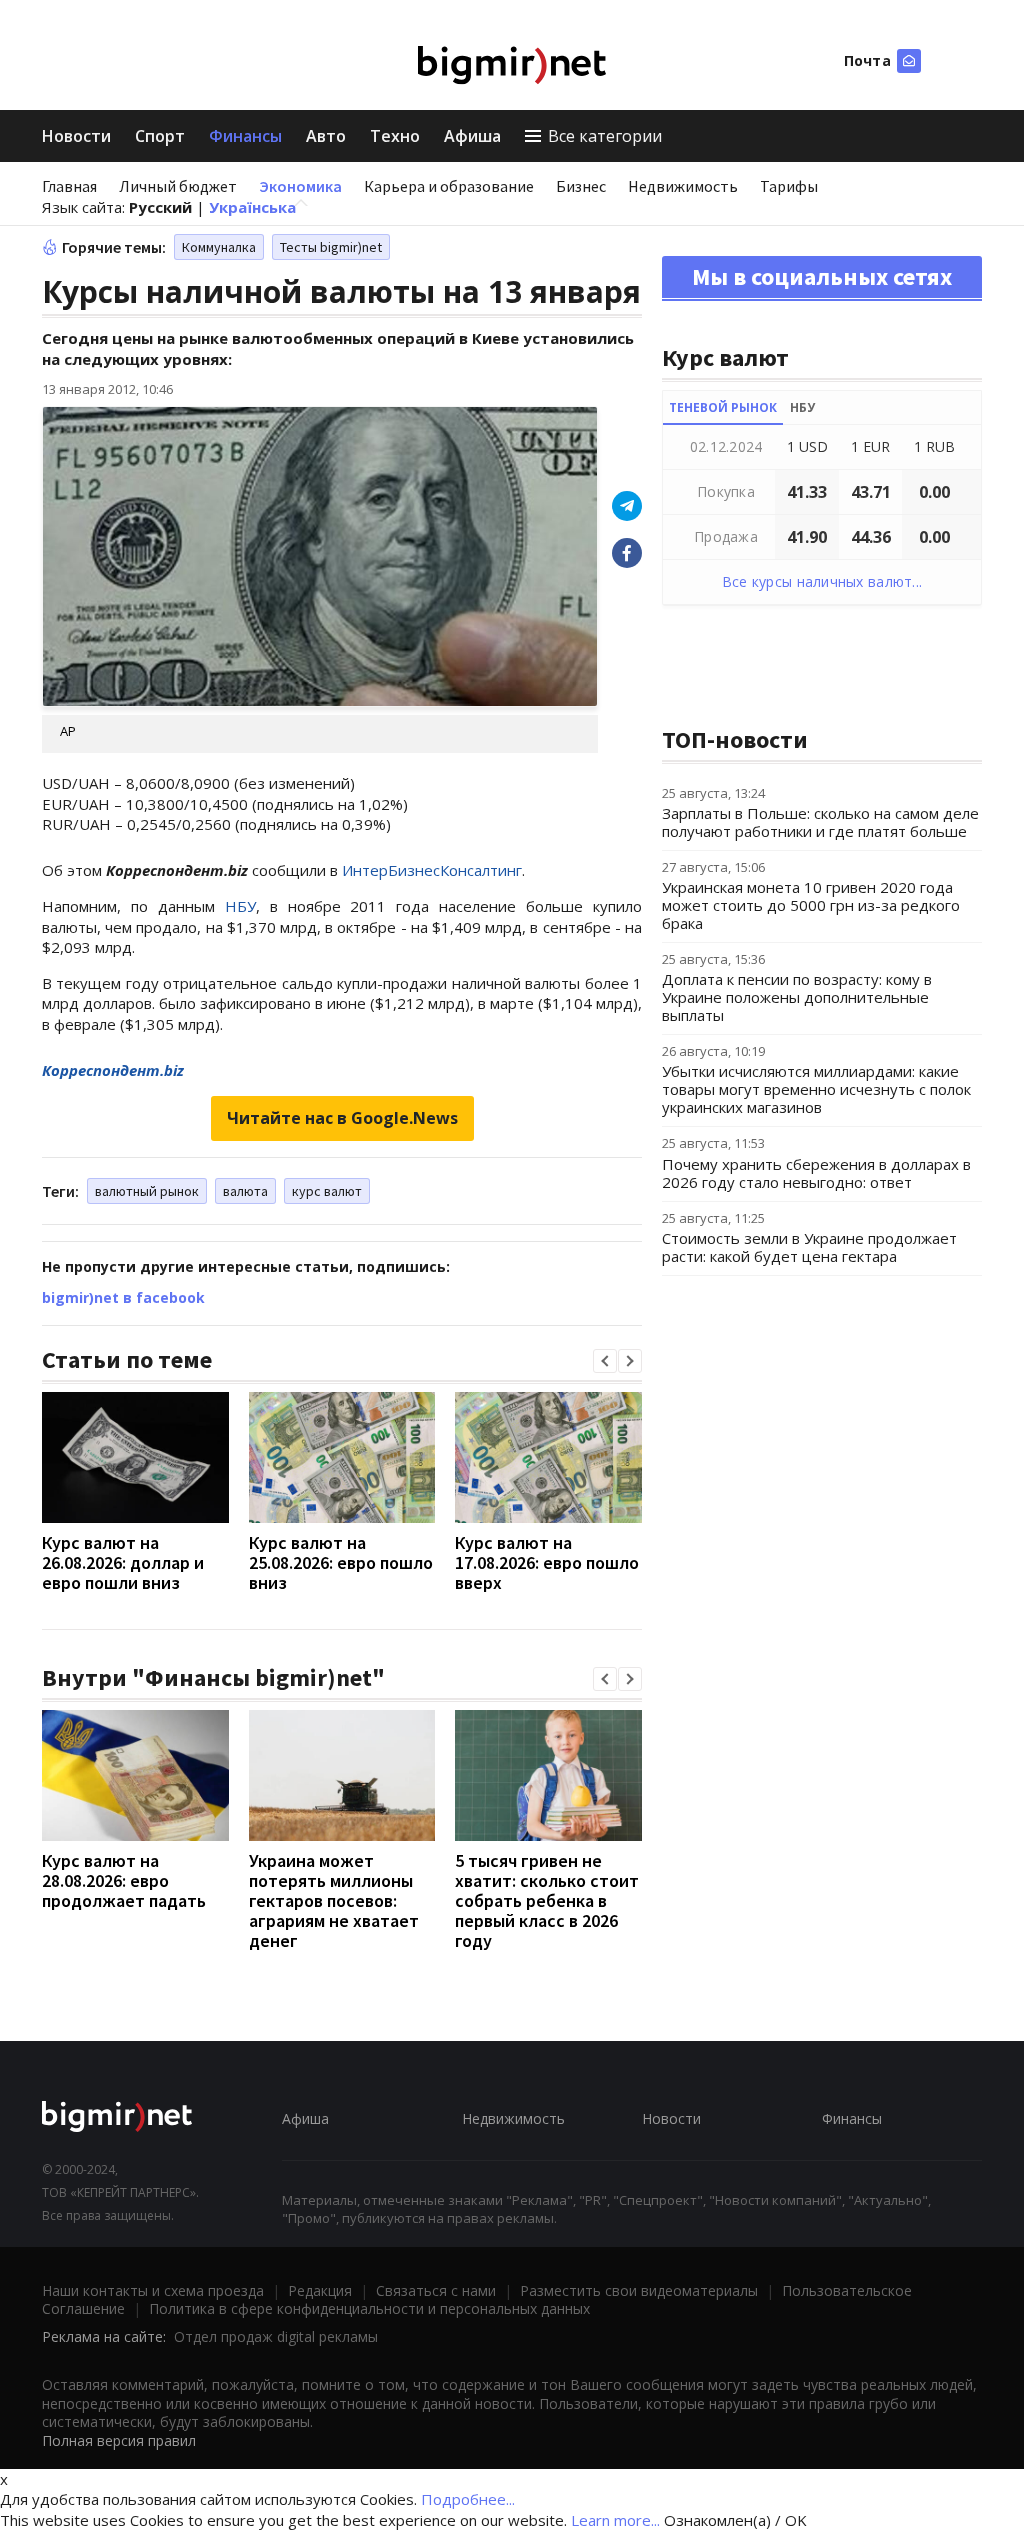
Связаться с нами (436, 2290)
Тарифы (789, 186)
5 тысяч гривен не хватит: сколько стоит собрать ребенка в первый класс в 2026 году (547, 1900)
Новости (76, 136)
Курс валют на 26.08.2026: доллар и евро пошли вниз (123, 1562)
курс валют (327, 1191)
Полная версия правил (119, 2440)
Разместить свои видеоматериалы (639, 2290)
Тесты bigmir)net (331, 247)
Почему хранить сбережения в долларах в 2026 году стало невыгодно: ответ (816, 1173)
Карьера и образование (449, 186)
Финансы (245, 136)
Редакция (320, 2290)
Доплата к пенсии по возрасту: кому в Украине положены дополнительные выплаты (797, 997)
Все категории (605, 136)
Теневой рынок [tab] (723, 407)
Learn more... (615, 2520)
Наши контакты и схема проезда (153, 2290)
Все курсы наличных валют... (822, 581)
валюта (245, 1191)
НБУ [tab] (802, 407)
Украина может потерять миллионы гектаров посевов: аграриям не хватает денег (334, 1900)
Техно (395, 136)
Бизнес (581, 186)
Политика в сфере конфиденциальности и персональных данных (369, 2308)
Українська (252, 207)
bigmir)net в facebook (123, 1297)
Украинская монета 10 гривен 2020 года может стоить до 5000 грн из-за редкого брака (811, 905)
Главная (69, 186)
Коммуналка (219, 247)
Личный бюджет (178, 186)
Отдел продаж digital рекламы (276, 2336)
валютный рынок (147, 1191)
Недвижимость (683, 186)
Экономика (300, 186)
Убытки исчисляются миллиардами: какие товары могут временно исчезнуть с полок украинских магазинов (816, 1089)
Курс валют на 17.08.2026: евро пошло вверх (547, 1562)
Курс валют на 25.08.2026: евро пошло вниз (341, 1562)
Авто (326, 136)
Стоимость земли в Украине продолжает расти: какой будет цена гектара (809, 1247)
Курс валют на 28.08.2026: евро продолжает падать (124, 1880)
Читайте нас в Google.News (342, 1118)
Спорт (160, 136)
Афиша (472, 136)
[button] (605, 1361)
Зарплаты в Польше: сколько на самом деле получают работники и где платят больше (820, 822)
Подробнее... (468, 2499)
